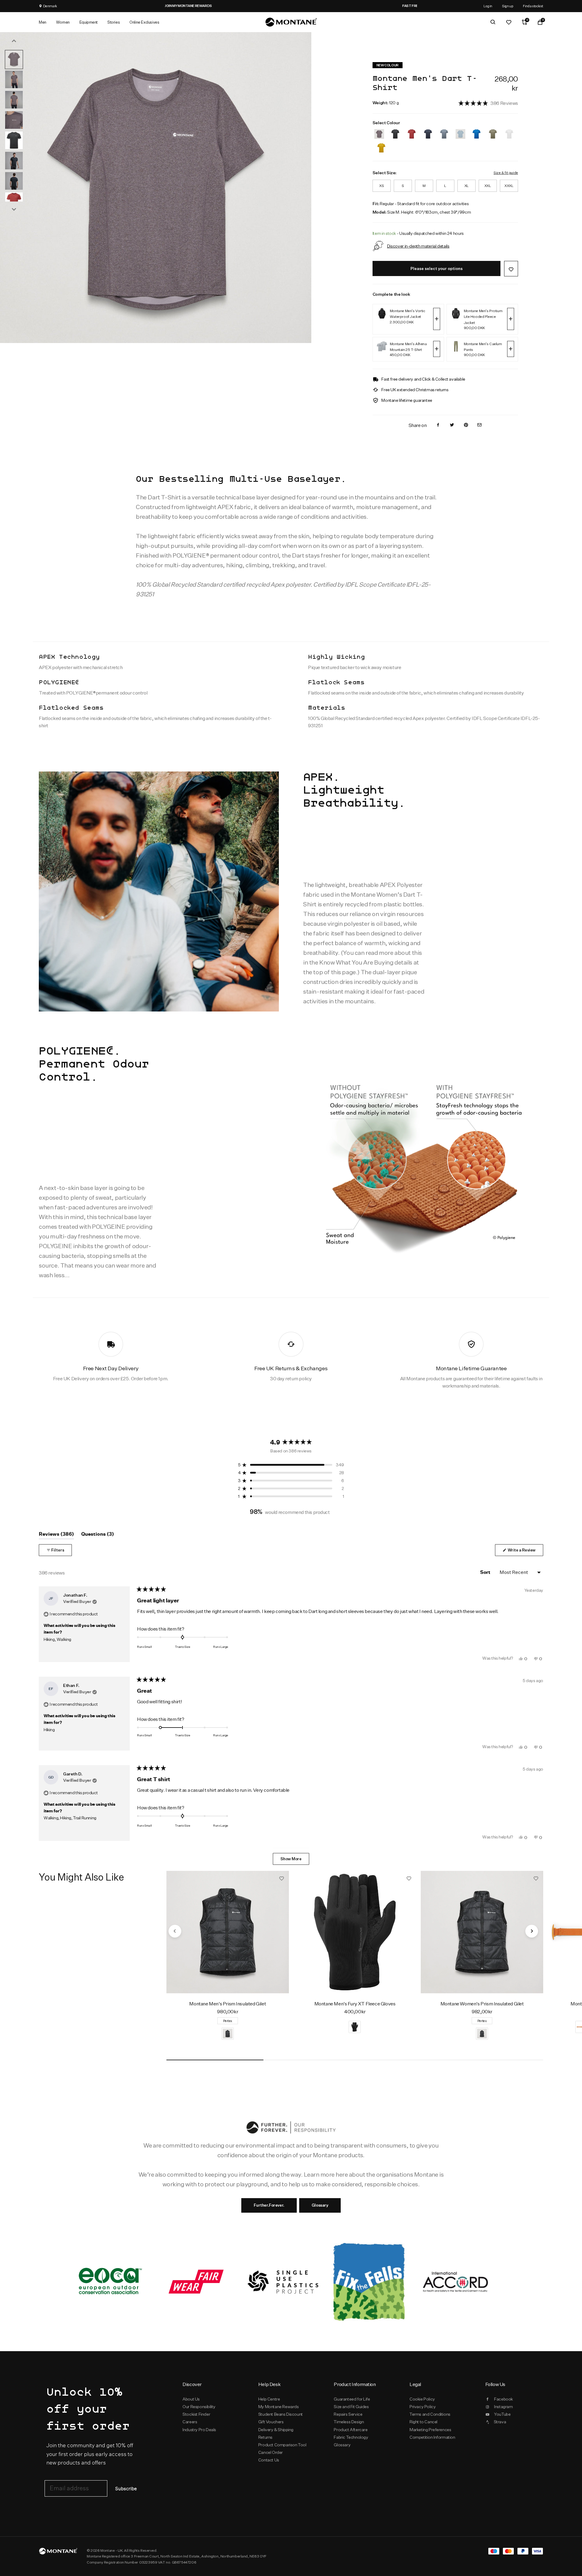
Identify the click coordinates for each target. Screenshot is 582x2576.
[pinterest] (466, 425)
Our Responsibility (199, 2407)
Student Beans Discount (281, 2414)
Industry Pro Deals (199, 2430)
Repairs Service (348, 2414)
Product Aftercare (351, 2430)
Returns (265, 2437)
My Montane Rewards (279, 2407)
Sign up (508, 6)
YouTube (502, 2414)
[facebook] (438, 425)
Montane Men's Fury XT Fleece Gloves (355, 2004)
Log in (488, 6)
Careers (190, 2422)
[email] (480, 425)
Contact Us (269, 2460)
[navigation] (175, 1931)
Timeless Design (349, 2422)
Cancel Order (271, 2452)
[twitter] (452, 425)
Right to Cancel (423, 2422)
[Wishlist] (509, 22)
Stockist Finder (196, 2414)
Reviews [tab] (56, 1535)
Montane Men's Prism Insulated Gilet (227, 2004)
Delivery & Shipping (276, 2430)
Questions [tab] (98, 1535)
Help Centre (269, 2399)
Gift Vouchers (271, 2422)
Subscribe (126, 2489)
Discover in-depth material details (418, 246)
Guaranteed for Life (352, 2399)
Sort (486, 1572)
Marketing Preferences (430, 2430)
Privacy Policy (423, 2407)
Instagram (503, 2407)
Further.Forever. (269, 2205)
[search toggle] (493, 22)
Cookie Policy (422, 2399)
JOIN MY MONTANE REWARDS (291, 6)
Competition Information (432, 2437)
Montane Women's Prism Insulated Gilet (482, 2004)
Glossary (320, 2205)
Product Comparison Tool (282, 2445)
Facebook (503, 2399)
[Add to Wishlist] (511, 269)
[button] (488, 103)
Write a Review (525, 1552)
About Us (191, 2399)
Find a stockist (533, 6)
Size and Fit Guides (351, 2407)
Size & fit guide (506, 173)
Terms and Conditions (430, 2414)
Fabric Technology (351, 2437)
